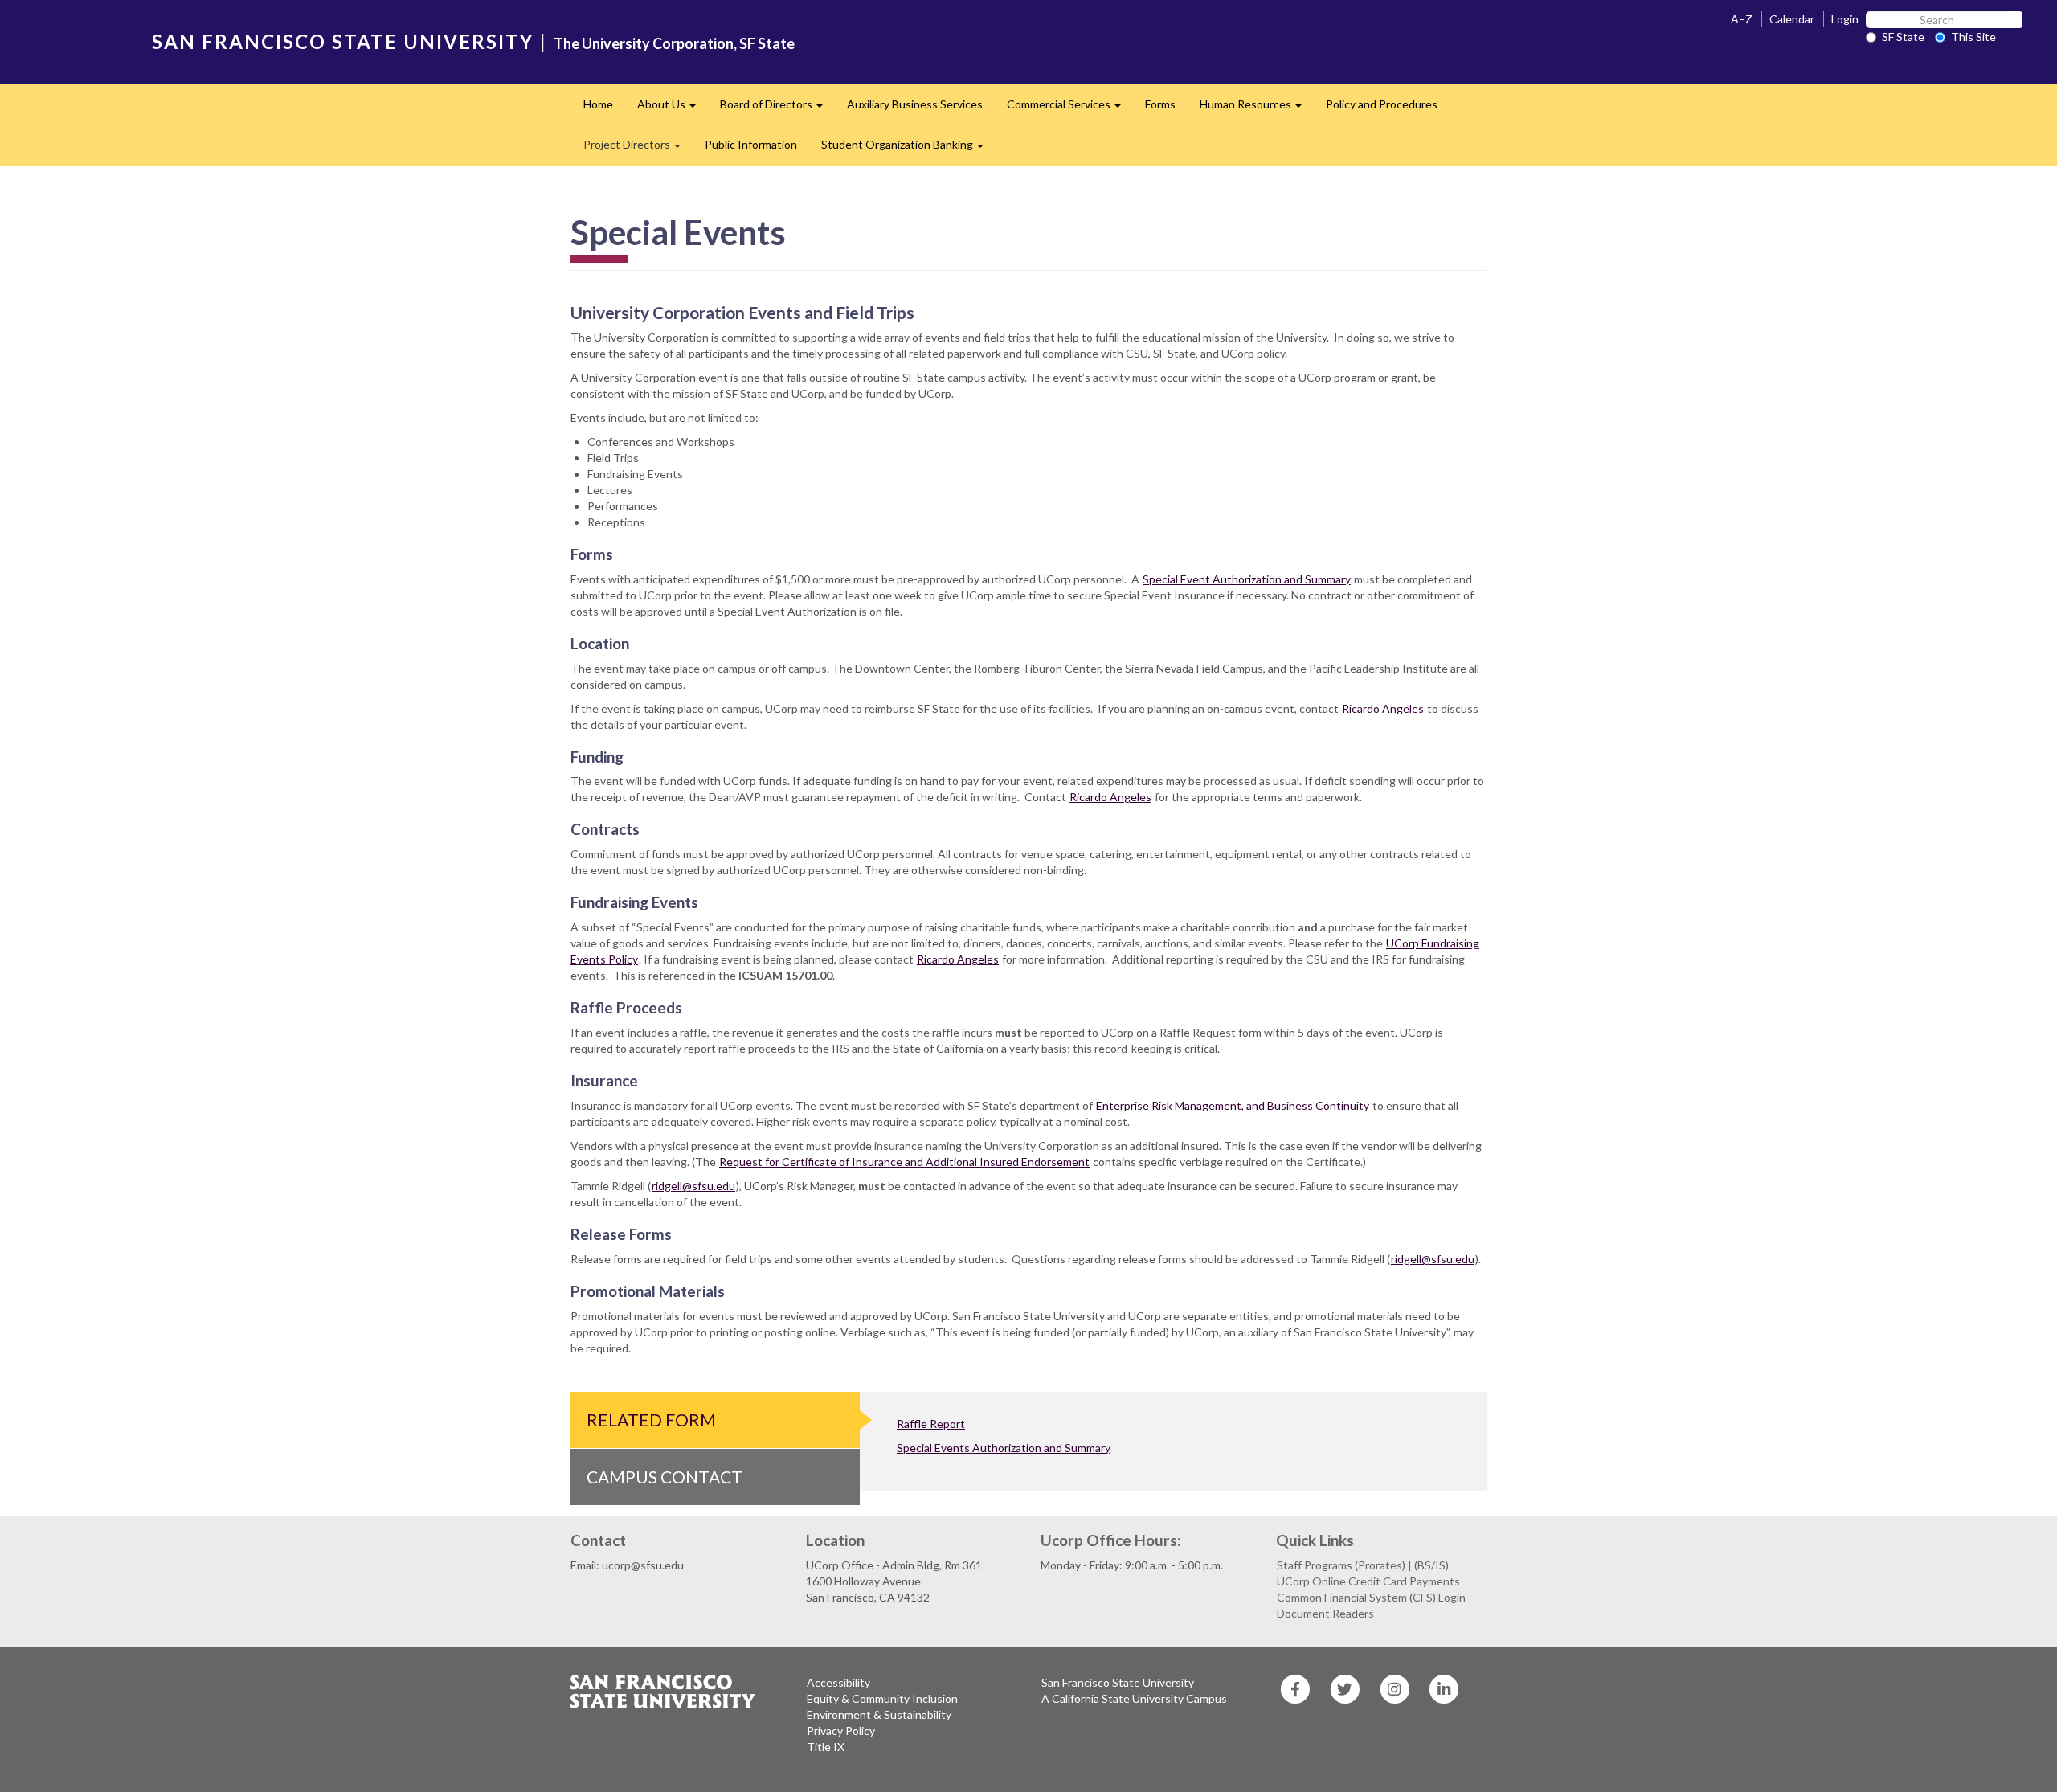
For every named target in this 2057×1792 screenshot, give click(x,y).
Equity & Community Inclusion (882, 1698)
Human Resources (1257, 109)
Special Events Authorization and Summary (1004, 1448)
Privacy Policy (841, 1731)
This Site (1973, 37)
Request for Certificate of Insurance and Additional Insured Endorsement (904, 1162)
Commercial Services (1070, 109)
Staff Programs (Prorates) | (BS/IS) (1363, 1565)
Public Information (751, 144)
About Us (673, 109)
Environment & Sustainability (879, 1714)
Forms (1160, 104)
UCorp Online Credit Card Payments (1368, 1581)
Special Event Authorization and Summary (1247, 579)
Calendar (1792, 19)
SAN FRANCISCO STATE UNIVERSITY (343, 41)
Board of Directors (777, 109)
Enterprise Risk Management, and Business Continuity (1233, 1105)
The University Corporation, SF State (674, 43)
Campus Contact (665, 1477)
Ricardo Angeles (1383, 708)
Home (598, 104)
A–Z (1742, 19)
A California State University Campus (1134, 1698)
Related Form (651, 1420)
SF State (1903, 37)
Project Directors (638, 149)
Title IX (826, 1747)
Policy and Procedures (1382, 104)
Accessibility (838, 1682)
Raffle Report (931, 1424)
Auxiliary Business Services (915, 104)
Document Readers (1325, 1613)
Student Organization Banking (908, 149)
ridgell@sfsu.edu (693, 1186)
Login (1845, 19)
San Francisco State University (1118, 1682)
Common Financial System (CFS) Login (1371, 1597)
